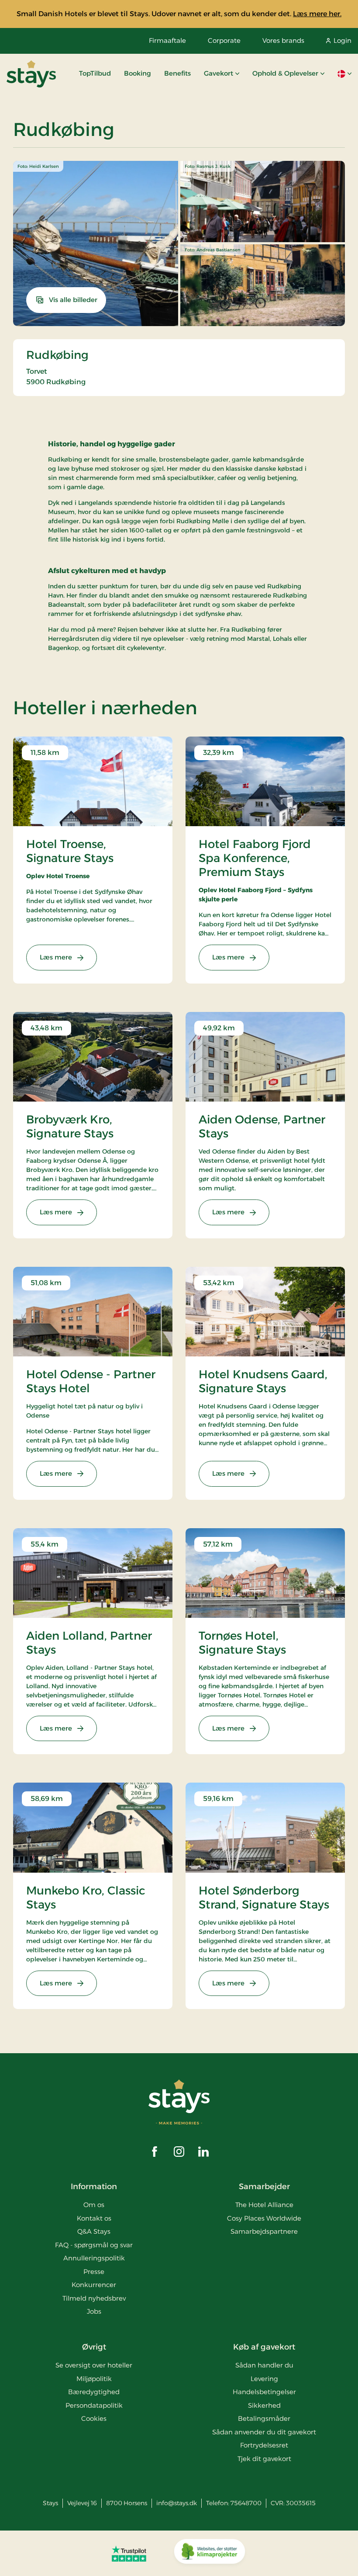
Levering (264, 2379)
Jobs (94, 2311)
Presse (94, 2272)
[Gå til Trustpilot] (129, 2553)
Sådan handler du (264, 2365)
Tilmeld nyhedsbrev (94, 2298)
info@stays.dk (177, 2503)
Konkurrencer (94, 2285)
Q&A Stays (94, 2231)
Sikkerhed (264, 2405)
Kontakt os (94, 2218)
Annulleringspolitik (94, 2258)
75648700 (246, 2503)
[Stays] (31, 74)
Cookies (94, 2418)
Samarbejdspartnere (264, 2231)
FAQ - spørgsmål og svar (94, 2245)
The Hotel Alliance (264, 2205)
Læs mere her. (317, 14)
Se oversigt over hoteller (94, 2365)
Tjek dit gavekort (264, 2459)
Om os (94, 2205)
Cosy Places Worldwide (264, 2218)
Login (343, 40)
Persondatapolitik (94, 2405)
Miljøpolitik (94, 2379)
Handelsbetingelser (264, 2392)
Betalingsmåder (264, 2418)
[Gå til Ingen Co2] (210, 2553)
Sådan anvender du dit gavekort (264, 2432)
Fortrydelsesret (264, 2445)
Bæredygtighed (94, 2392)
